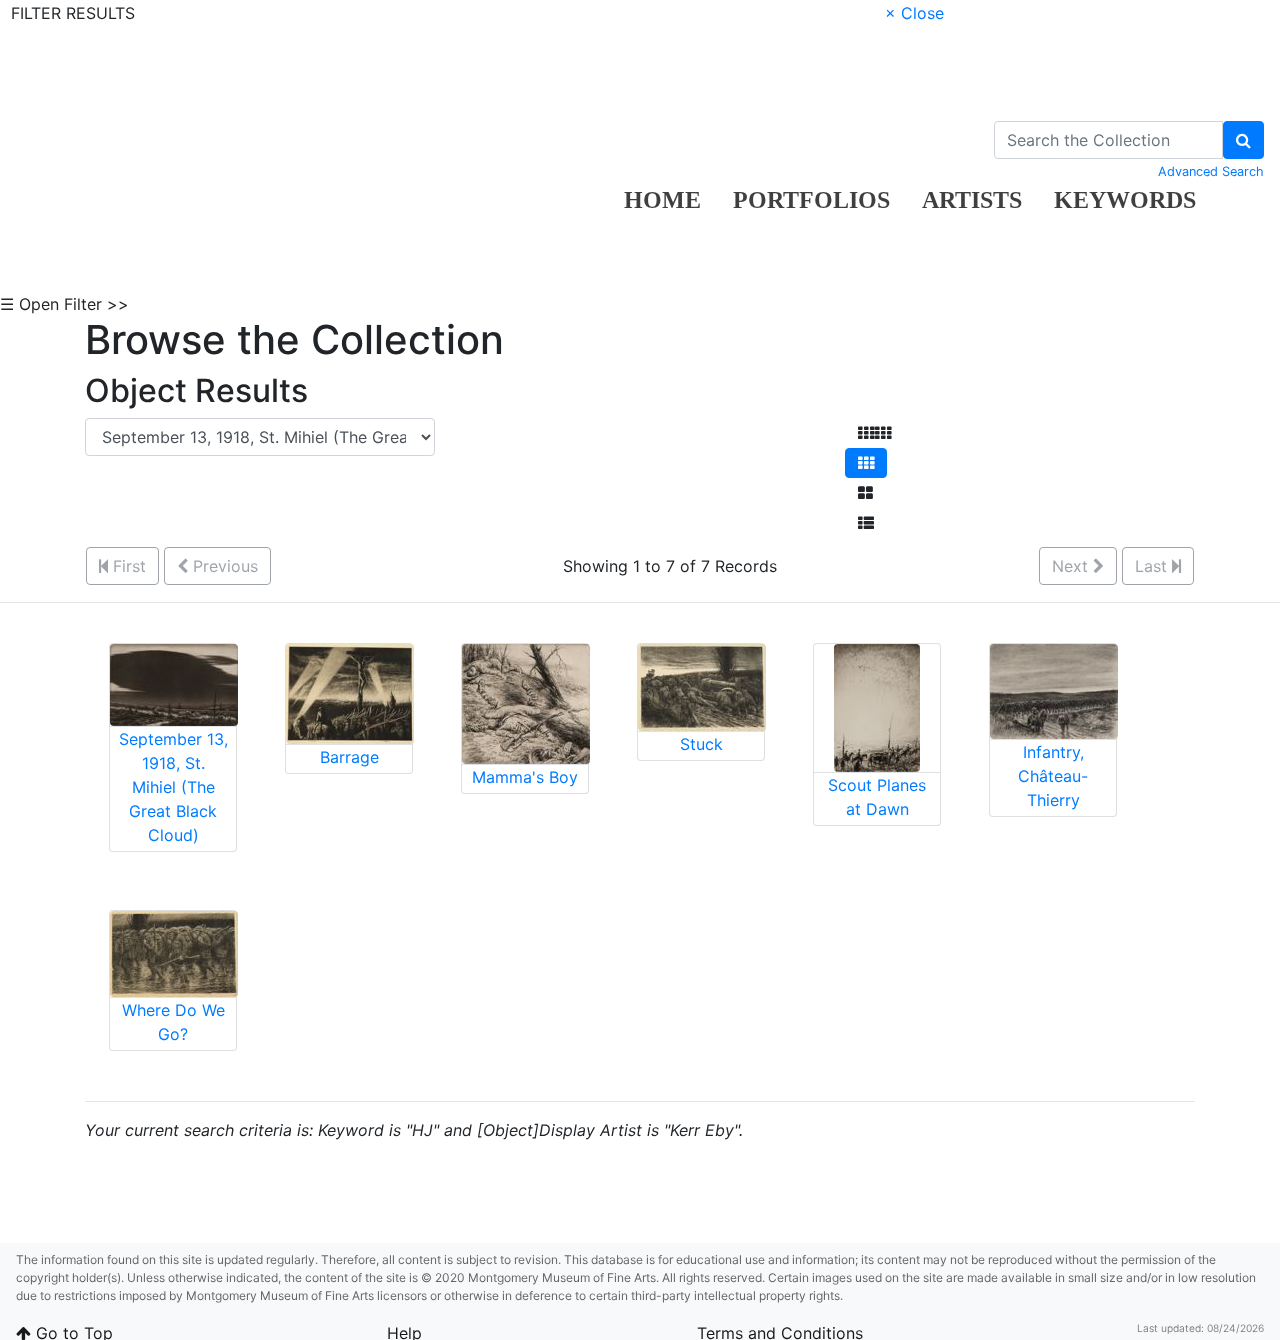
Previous (223, 566)
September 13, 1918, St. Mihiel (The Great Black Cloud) (173, 787)
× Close (914, 13)
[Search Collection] (1243, 140)
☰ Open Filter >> (64, 304)
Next (1072, 566)
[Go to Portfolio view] (865, 493)
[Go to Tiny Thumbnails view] (874, 433)
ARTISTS (972, 200)
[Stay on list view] (866, 523)
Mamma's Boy (525, 777)
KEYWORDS (1125, 200)
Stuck (701, 744)
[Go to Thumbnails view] (866, 463)
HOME (662, 200)
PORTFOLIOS (811, 200)
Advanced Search (1211, 171)
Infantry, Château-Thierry (1053, 776)
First (127, 566)
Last (1153, 566)
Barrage (349, 757)
